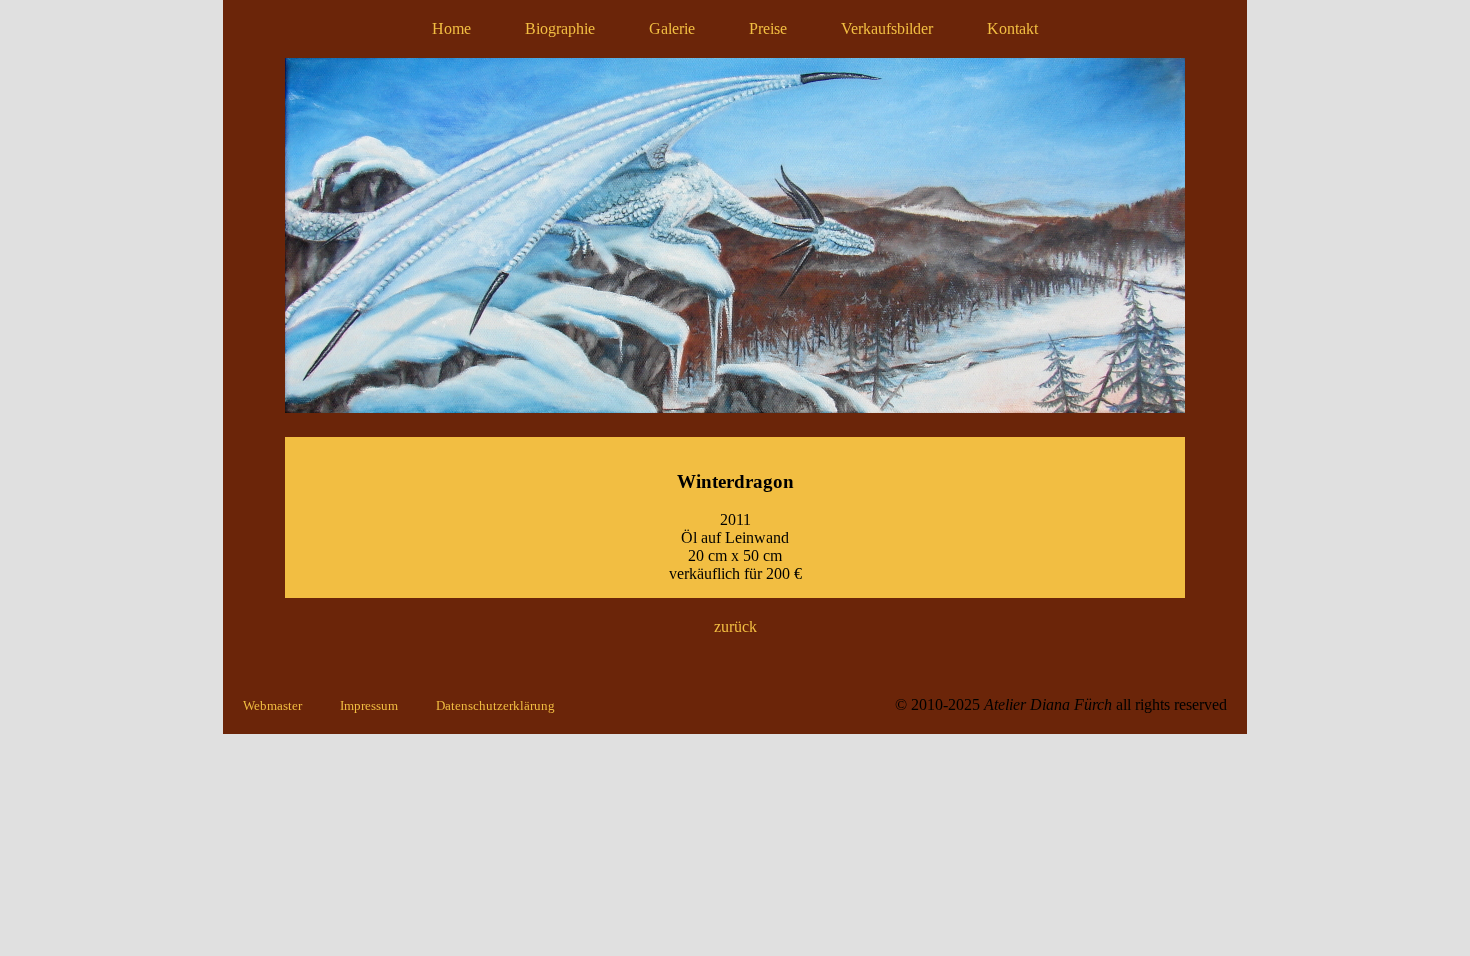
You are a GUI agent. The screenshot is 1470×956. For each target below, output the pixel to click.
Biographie (560, 28)
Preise (768, 28)
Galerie (672, 28)
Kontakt (1012, 28)
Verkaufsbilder (887, 28)
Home (451, 28)
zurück (735, 626)
